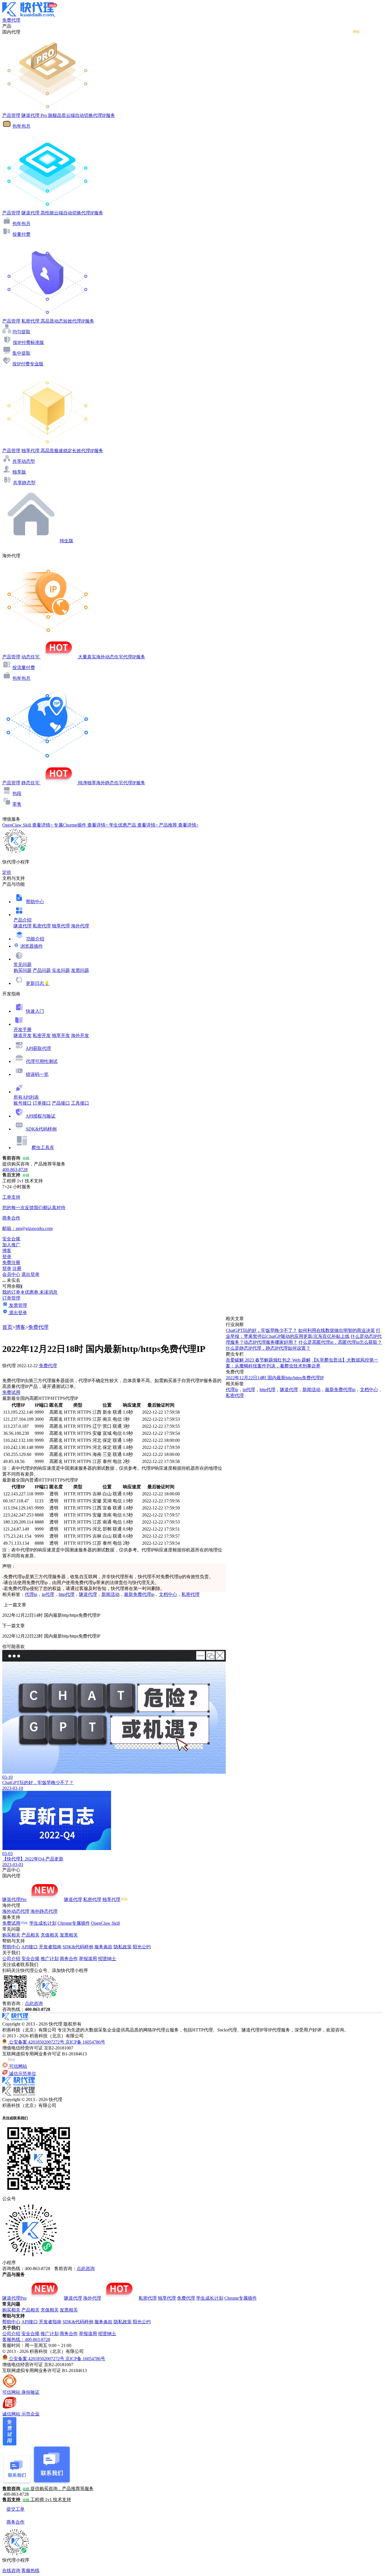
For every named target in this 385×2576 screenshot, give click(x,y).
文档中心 (168, 1594)
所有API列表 (26, 1097)
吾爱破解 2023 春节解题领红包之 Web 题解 (268, 1360)
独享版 (19, 472)
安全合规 (30, 1959)
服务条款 (103, 1947)
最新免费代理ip (139, 1594)
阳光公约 (142, 1947)
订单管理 (11, 1298)
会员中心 (11, 1274)
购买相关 (11, 1935)
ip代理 (48, 1594)
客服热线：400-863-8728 (26, 2340)
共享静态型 (24, 483)
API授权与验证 (41, 1116)
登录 (7, 1257)
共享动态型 (24, 461)
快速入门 (35, 1011)
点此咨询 (34, 2003)
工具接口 (80, 1103)
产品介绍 (23, 920)
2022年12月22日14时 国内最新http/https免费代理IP (275, 1378)
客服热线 (30, 2571)
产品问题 (42, 970)
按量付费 (21, 234)
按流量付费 (24, 668)
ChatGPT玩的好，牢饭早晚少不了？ (261, 1330)
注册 (17, 1268)
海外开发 (80, 1035)
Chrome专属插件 (74, 1923)
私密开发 (42, 1035)
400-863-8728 (15, 1170)
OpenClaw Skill (105, 1923)
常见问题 (23, 964)
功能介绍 (35, 939)
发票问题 (80, 970)
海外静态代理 (44, 1911)
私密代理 (42, 926)
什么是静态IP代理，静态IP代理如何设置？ (268, 1348)
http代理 (67, 1594)
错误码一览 (37, 1074)
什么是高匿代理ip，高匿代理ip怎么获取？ (340, 1342)
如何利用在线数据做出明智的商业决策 (337, 1330)
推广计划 (50, 1959)
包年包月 (21, 126)
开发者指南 (50, 1947)
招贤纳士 (107, 1959)
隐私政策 (123, 1947)
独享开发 (61, 1035)
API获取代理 (38, 1048)
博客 (20, 1327)
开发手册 (23, 1030)
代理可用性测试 (42, 1061)
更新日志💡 (38, 983)
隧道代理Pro (14, 1899)
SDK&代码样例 (41, 1129)
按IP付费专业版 (28, 364)
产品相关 (30, 1935)
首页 (7, 1327)
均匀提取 (21, 332)
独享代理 (61, 926)
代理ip (31, 1594)
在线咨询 (11, 2571)
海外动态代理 (16, 1911)
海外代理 (80, 926)
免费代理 (38, 1327)
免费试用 (11, 1392)
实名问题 (61, 970)
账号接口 (23, 1103)
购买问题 (23, 970)
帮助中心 (35, 902)
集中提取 (21, 353)
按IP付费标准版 (28, 342)
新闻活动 (110, 1594)
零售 (17, 804)
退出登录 (30, 1274)
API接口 (30, 1947)
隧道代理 (23, 926)
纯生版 (67, 541)
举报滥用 (88, 1959)
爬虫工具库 (43, 1148)
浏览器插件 (32, 946)
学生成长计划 (43, 1923)
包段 (17, 793)
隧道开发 (23, 1035)
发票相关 (69, 1935)
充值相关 (50, 1935)
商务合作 (69, 1959)
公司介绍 (11, 1959)
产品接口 (61, 1103)
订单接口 (42, 1103)
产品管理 (11, 115)
